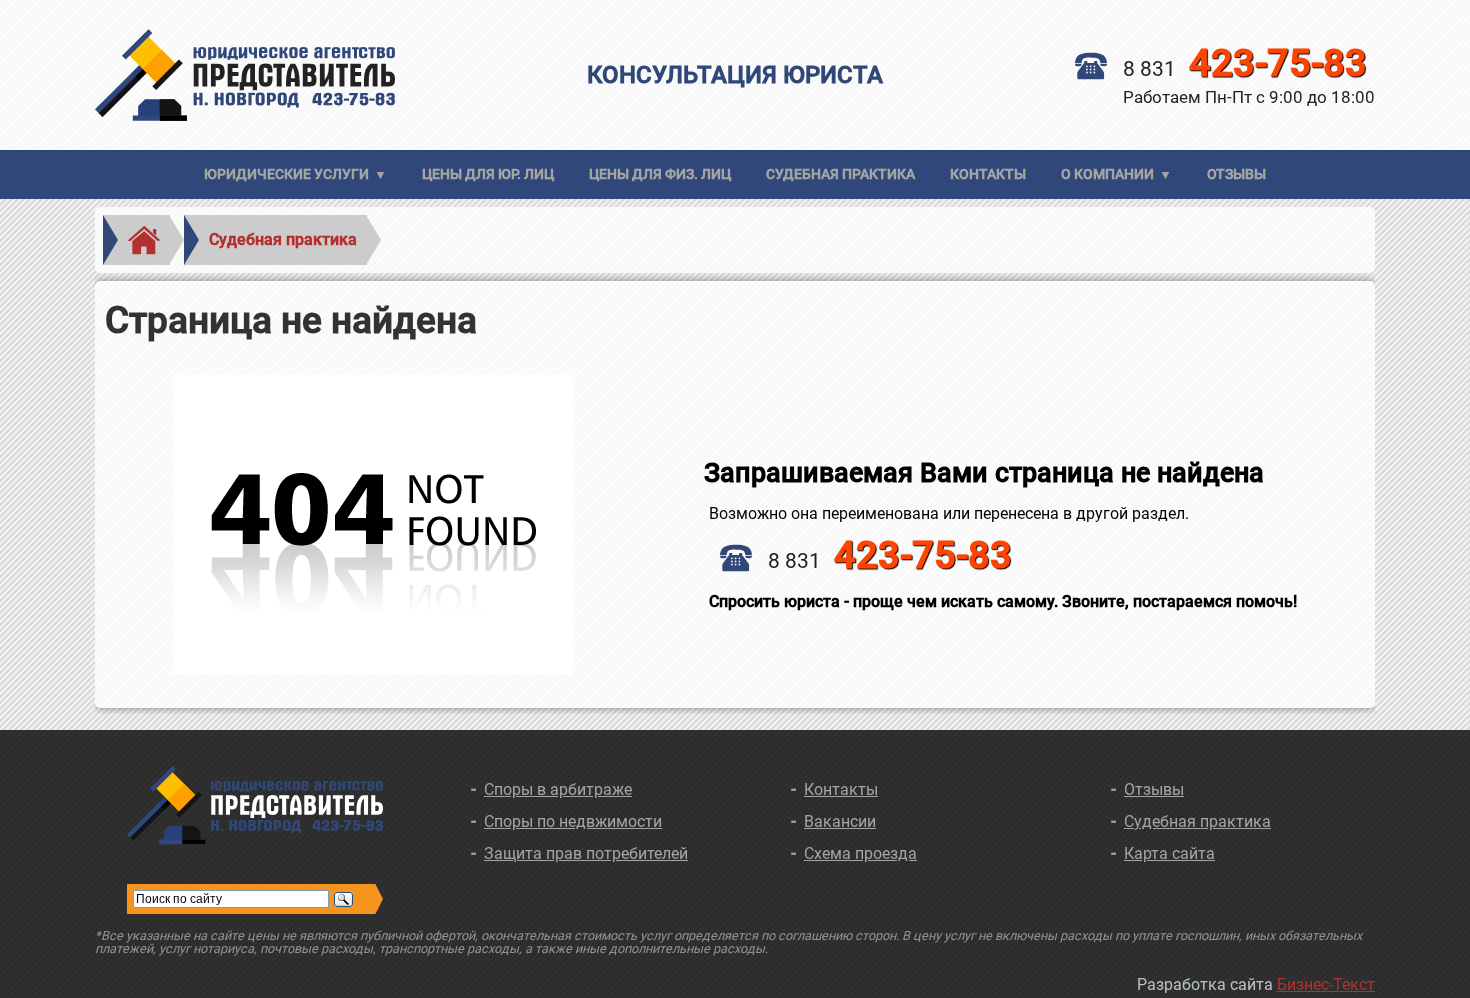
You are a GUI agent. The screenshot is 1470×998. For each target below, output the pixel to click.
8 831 (1245, 69)
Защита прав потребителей (586, 853)
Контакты (988, 174)
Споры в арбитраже (558, 789)
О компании (1107, 174)
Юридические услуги (286, 174)
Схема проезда (860, 853)
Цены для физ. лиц (660, 174)
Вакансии (840, 821)
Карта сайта (1169, 853)
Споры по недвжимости (573, 821)
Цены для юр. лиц (488, 174)
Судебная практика (840, 174)
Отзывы (1236, 174)
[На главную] (308, 75)
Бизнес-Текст (1326, 984)
